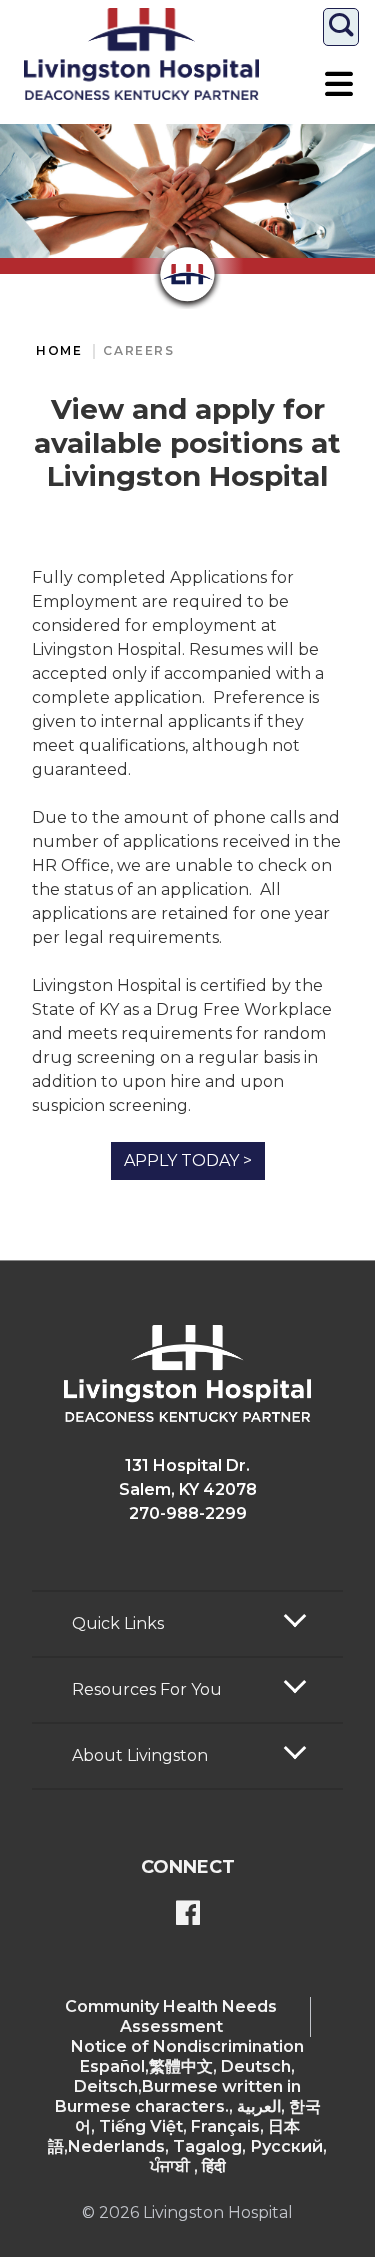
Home (59, 350)
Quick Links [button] (118, 1623)
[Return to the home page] (141, 54)
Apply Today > (188, 1160)
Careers (138, 350)
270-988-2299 (188, 1513)
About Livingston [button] (140, 1755)
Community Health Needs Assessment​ (171, 2016)
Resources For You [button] (147, 1689)
